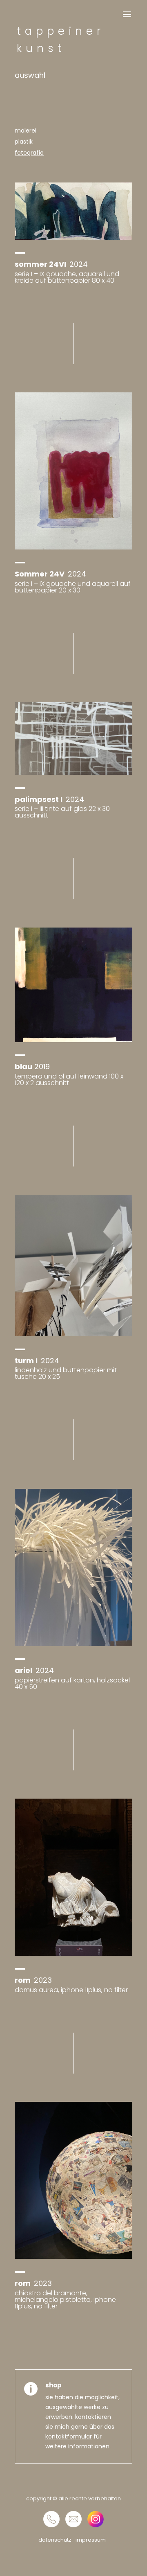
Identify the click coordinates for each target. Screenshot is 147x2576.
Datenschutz (55, 2540)
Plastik (24, 142)
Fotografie (29, 153)
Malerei (26, 131)
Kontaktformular (69, 2436)
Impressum (91, 2540)
